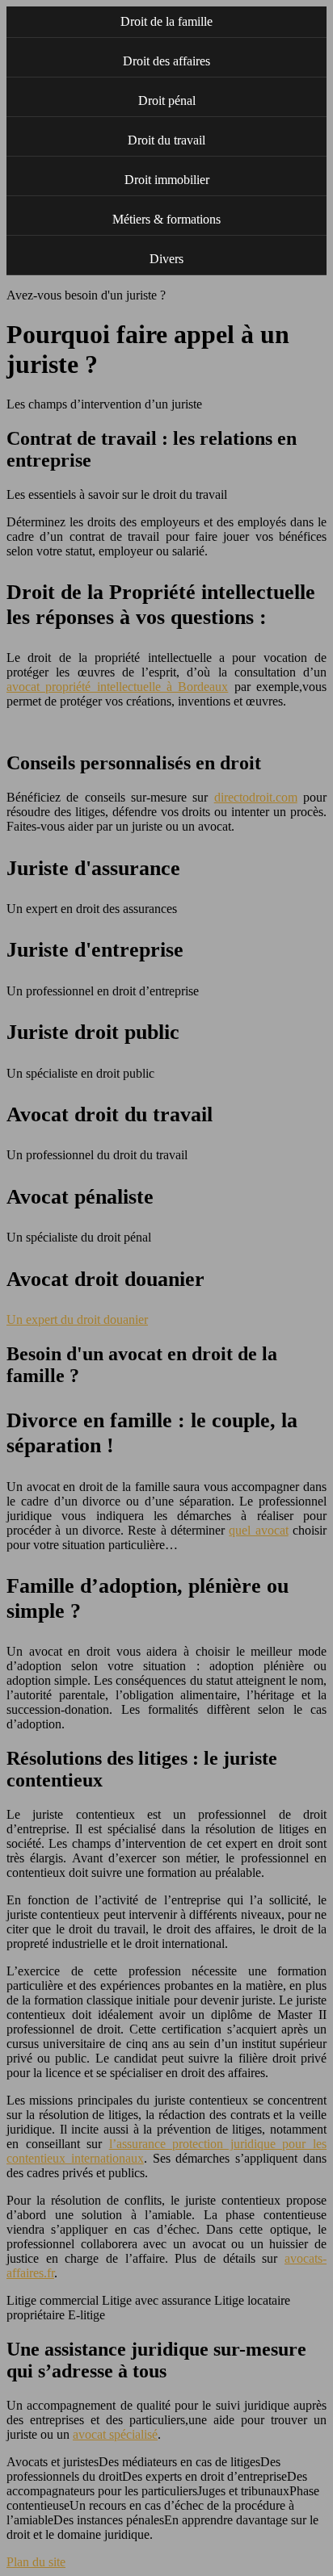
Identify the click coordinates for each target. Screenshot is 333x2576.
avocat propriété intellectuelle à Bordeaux (117, 687)
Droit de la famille (166, 21)
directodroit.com (256, 797)
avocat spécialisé (115, 2434)
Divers (166, 259)
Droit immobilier (167, 180)
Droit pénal (167, 101)
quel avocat (258, 1530)
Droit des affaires (166, 61)
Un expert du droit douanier (77, 1319)
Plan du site (36, 2562)
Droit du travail (166, 140)
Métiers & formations (166, 219)
